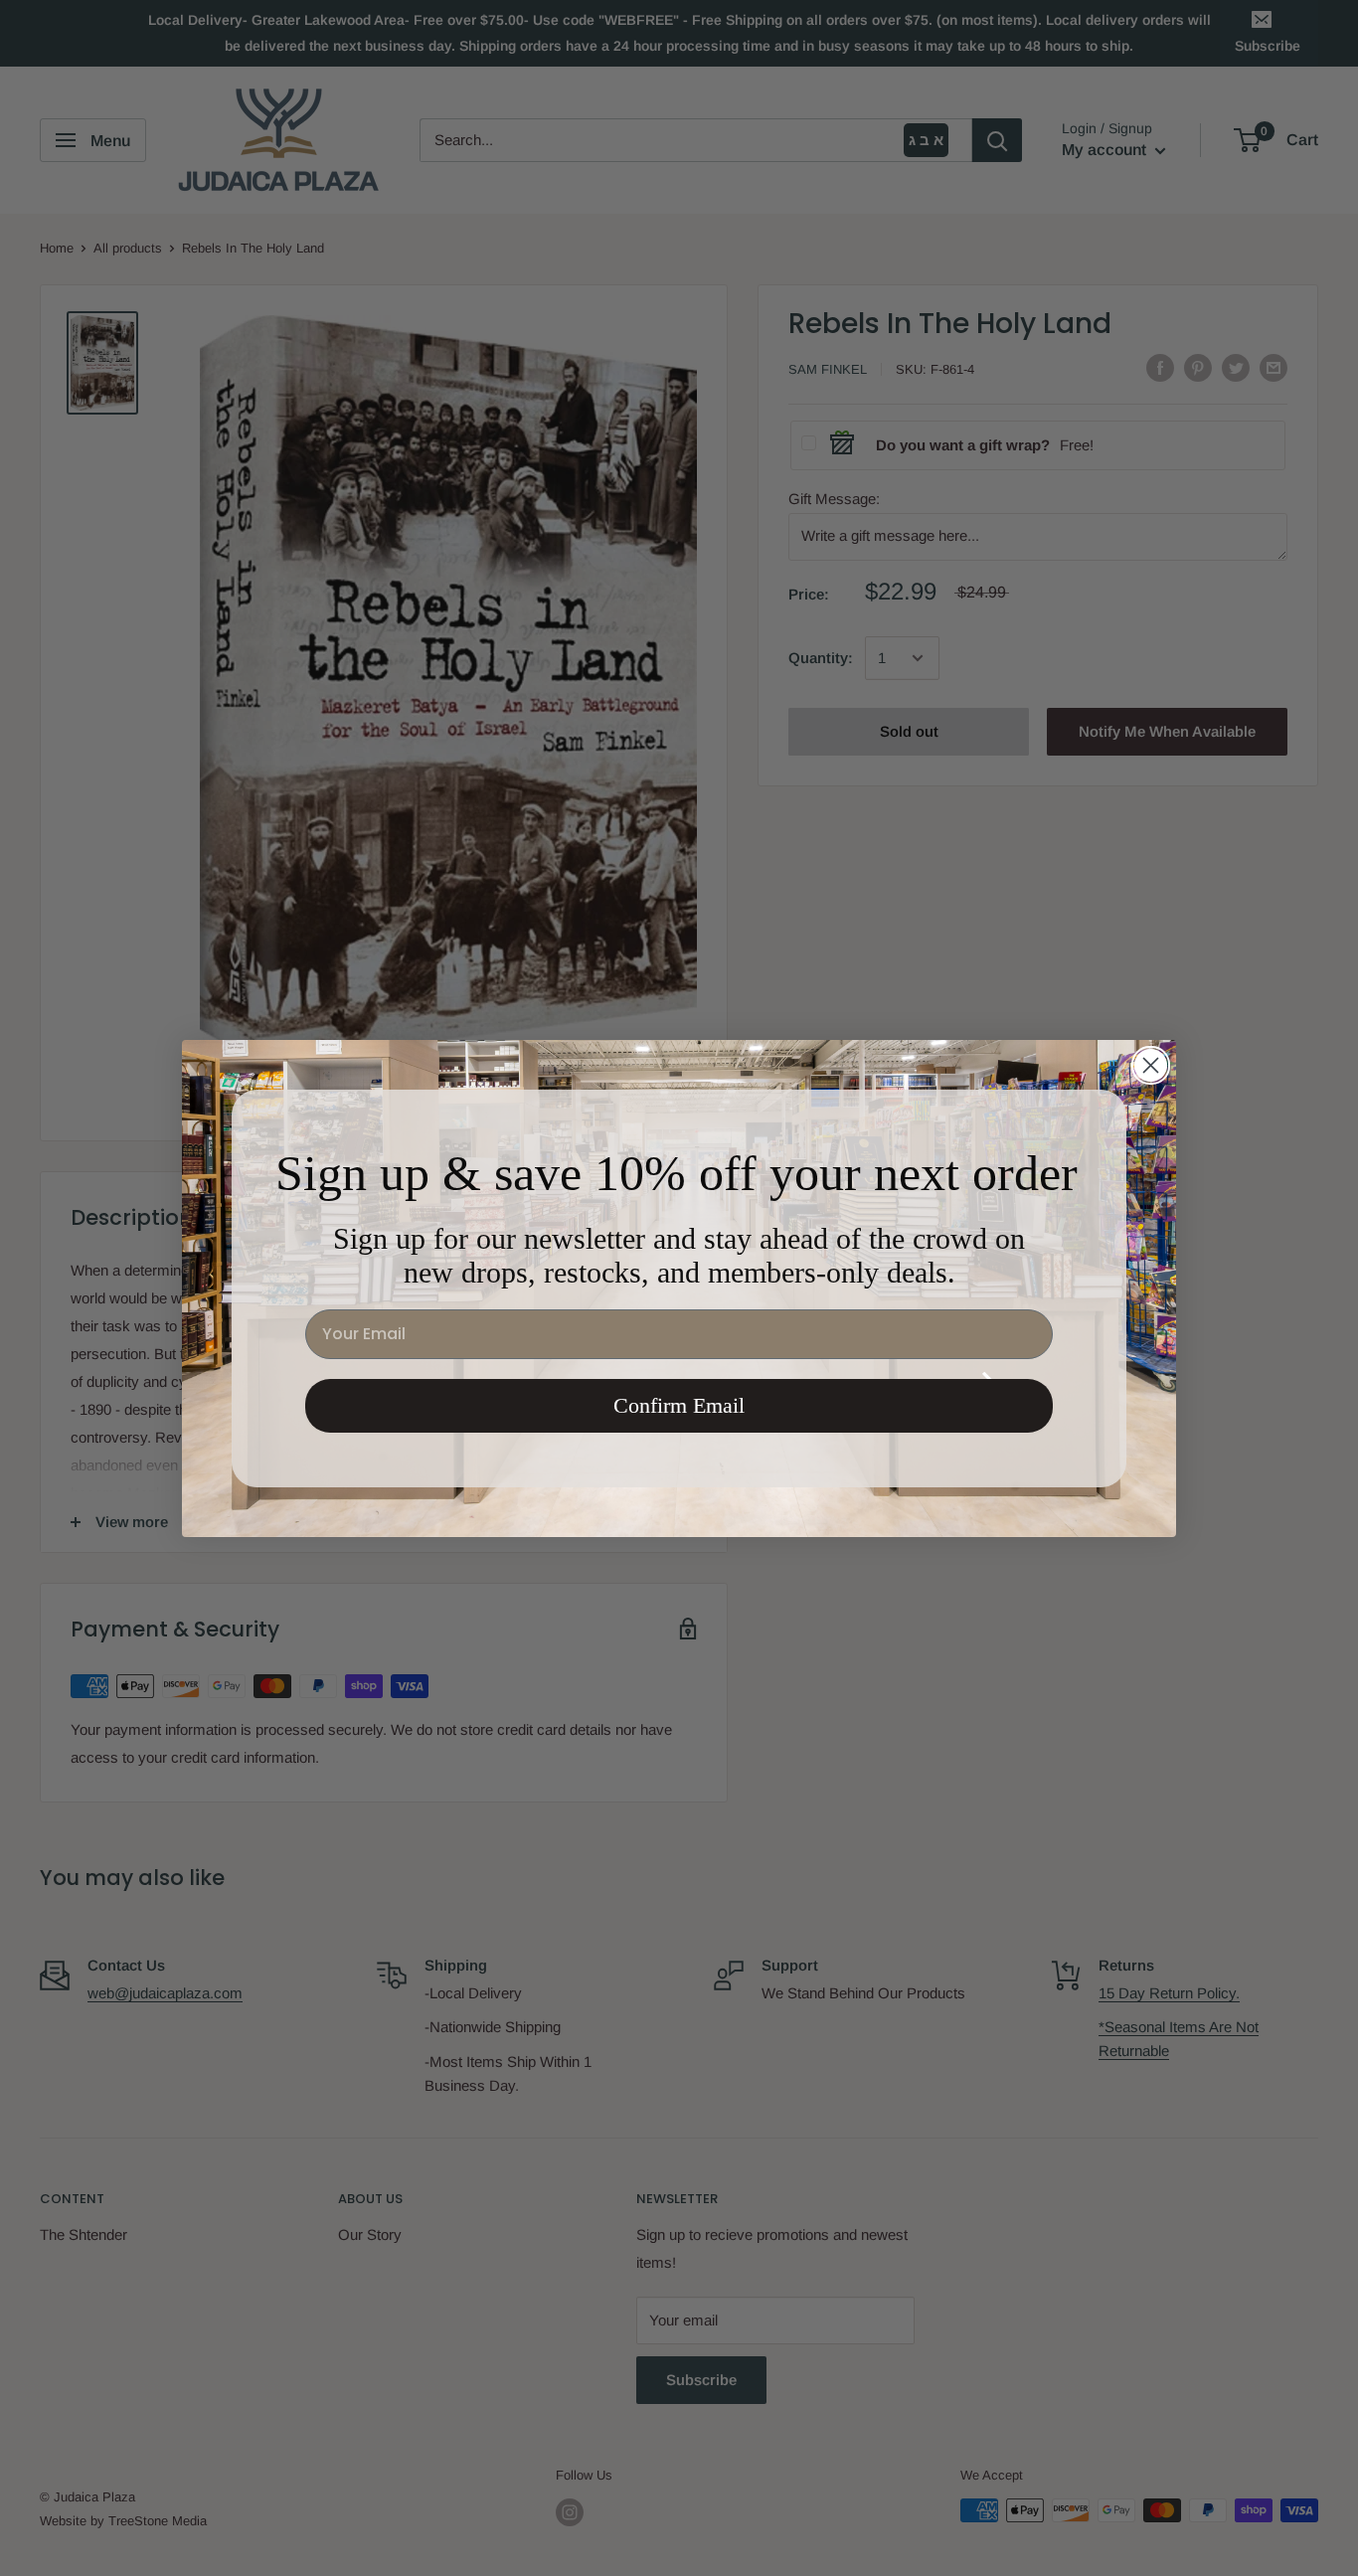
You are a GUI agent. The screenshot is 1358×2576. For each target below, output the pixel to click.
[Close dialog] (1151, 1065)
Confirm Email (679, 1405)
